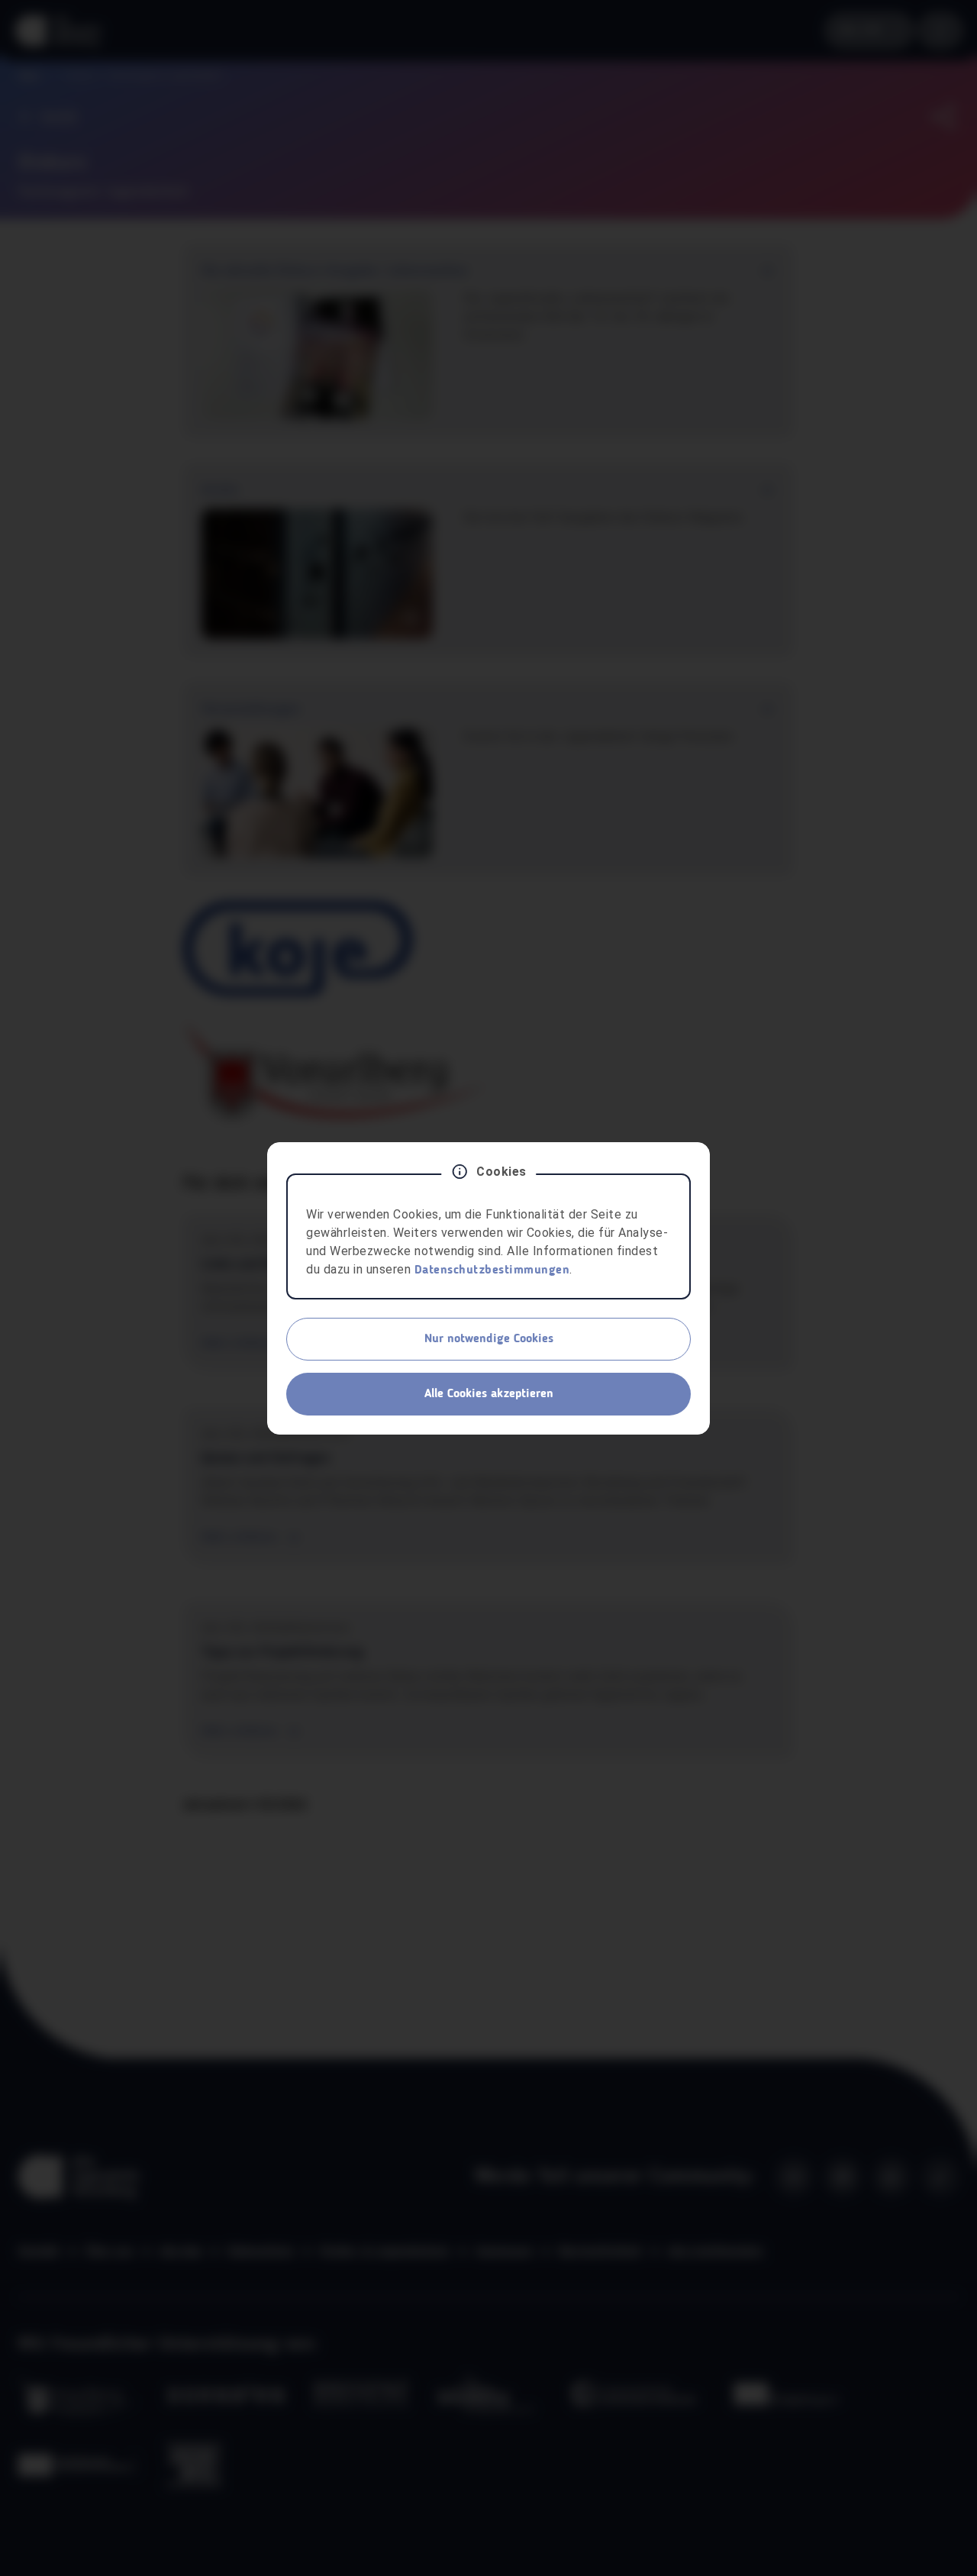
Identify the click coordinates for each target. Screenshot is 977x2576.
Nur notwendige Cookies (489, 1339)
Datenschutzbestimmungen (492, 1270)
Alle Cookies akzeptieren (489, 1394)
